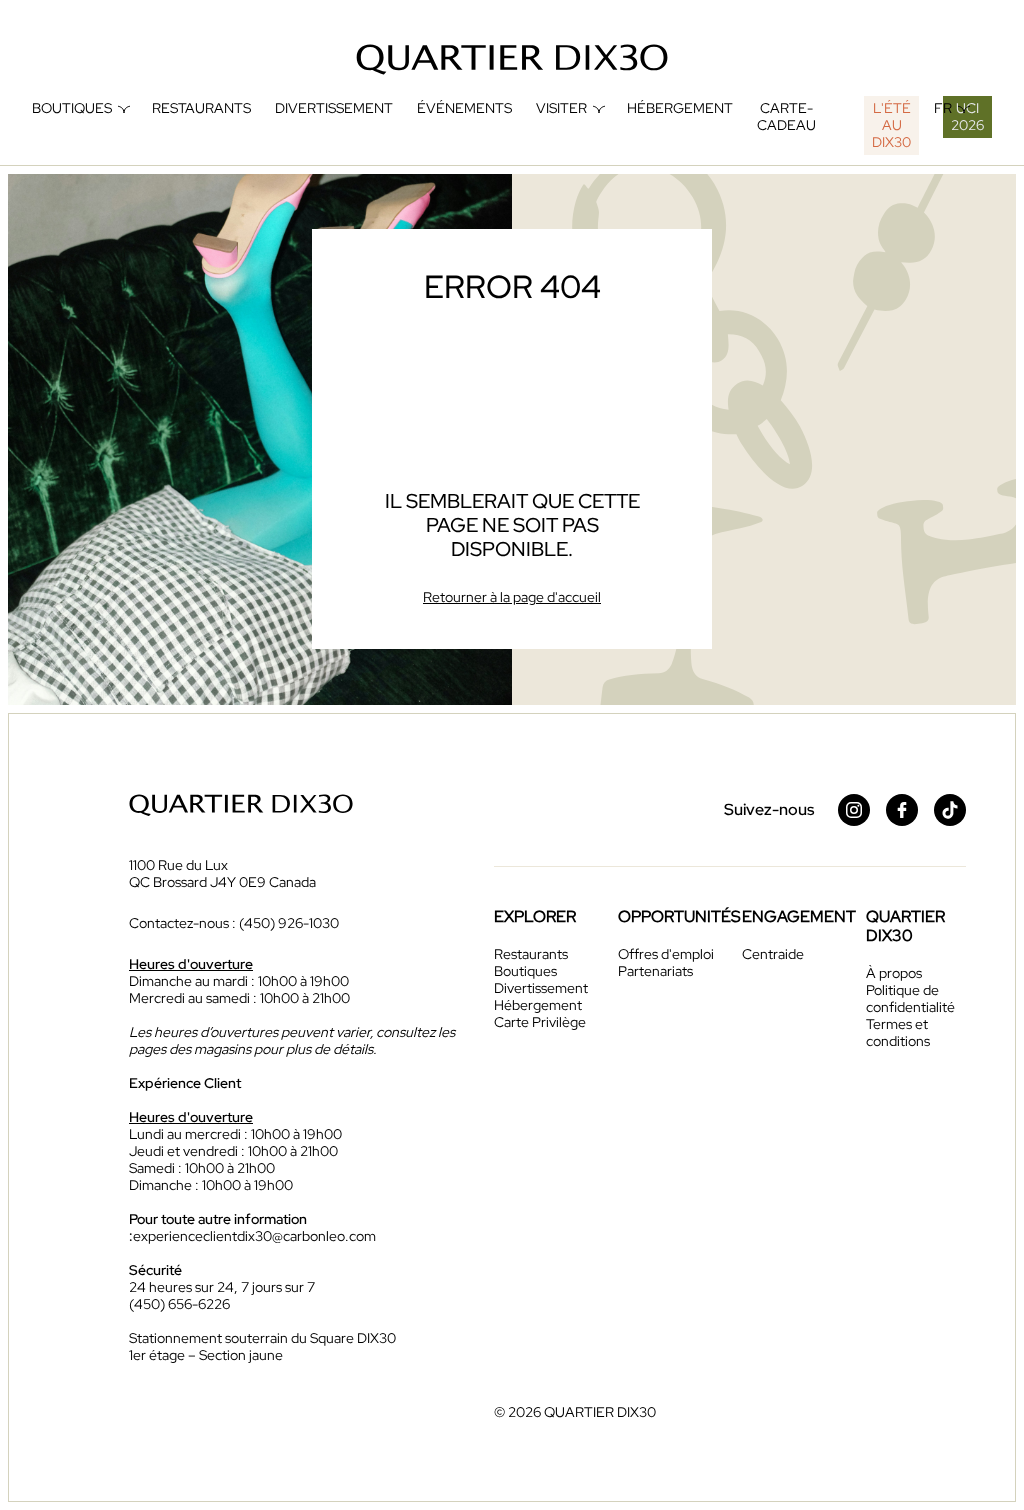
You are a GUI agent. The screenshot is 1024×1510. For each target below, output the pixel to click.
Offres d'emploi (666, 954)
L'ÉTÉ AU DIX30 (891, 125)
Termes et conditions (898, 1032)
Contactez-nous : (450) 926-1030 (234, 923)
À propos (894, 973)
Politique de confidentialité (910, 998)
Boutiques (72, 108)
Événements (464, 108)
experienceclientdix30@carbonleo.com (254, 1236)
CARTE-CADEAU (786, 117)
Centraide (773, 954)
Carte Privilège (540, 1022)
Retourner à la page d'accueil (512, 597)
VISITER (561, 108)
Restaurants (201, 108)
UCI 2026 (967, 116)
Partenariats (655, 971)
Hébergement (680, 108)
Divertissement (334, 108)
